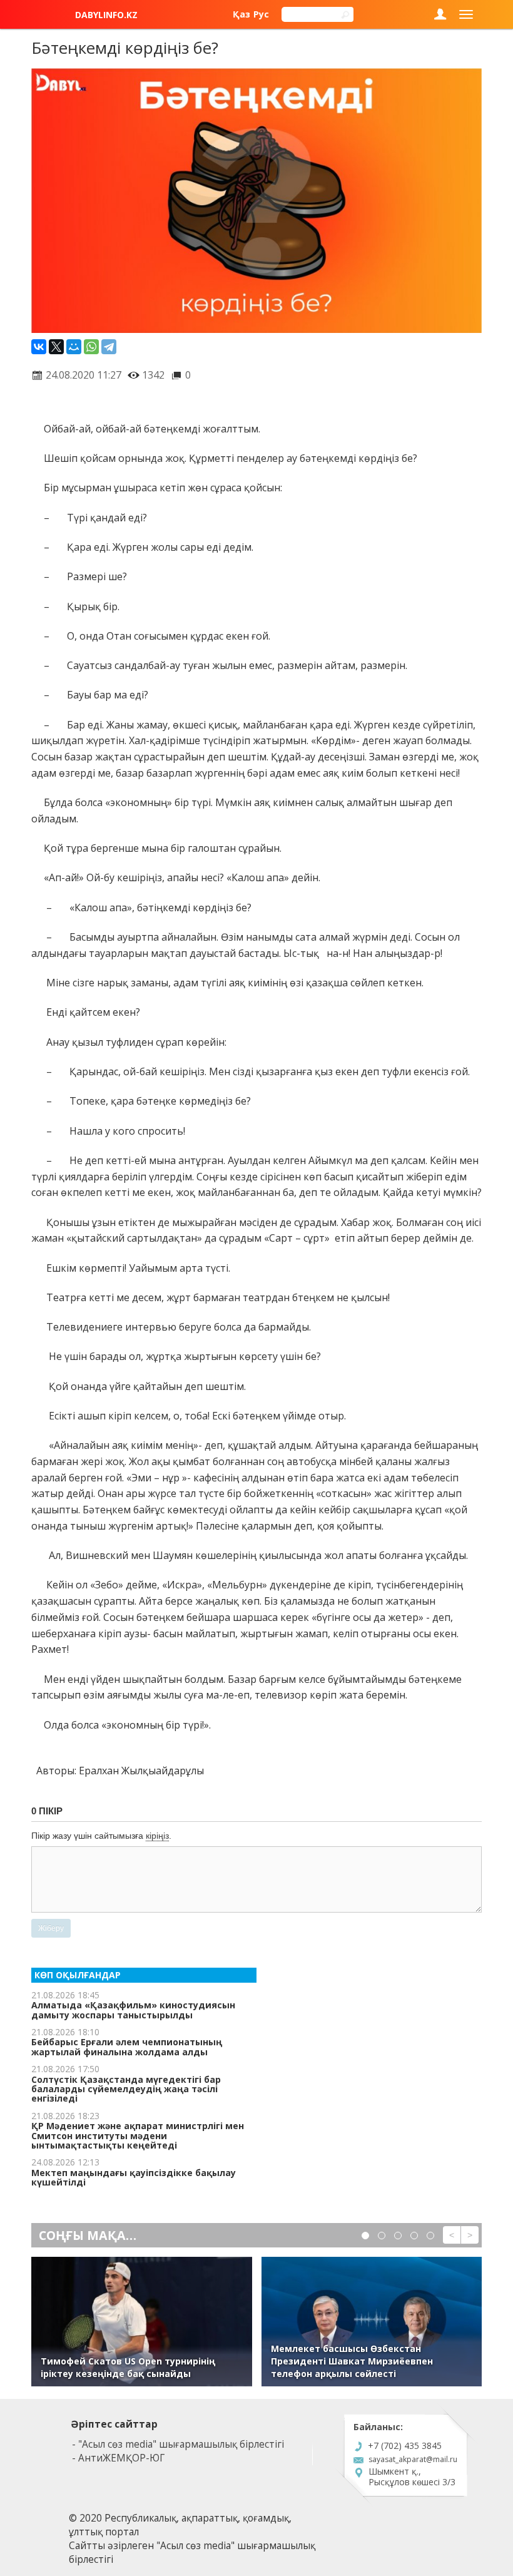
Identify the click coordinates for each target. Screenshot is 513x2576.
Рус (261, 14)
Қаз (241, 14)
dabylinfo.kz (106, 15)
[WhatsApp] (91, 347)
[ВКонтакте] (39, 347)
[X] (56, 347)
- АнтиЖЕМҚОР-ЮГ (118, 2458)
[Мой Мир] (74, 347)
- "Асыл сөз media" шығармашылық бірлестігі (178, 2444)
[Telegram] (109, 347)
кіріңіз (157, 1836)
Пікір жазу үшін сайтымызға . (101, 1836)
